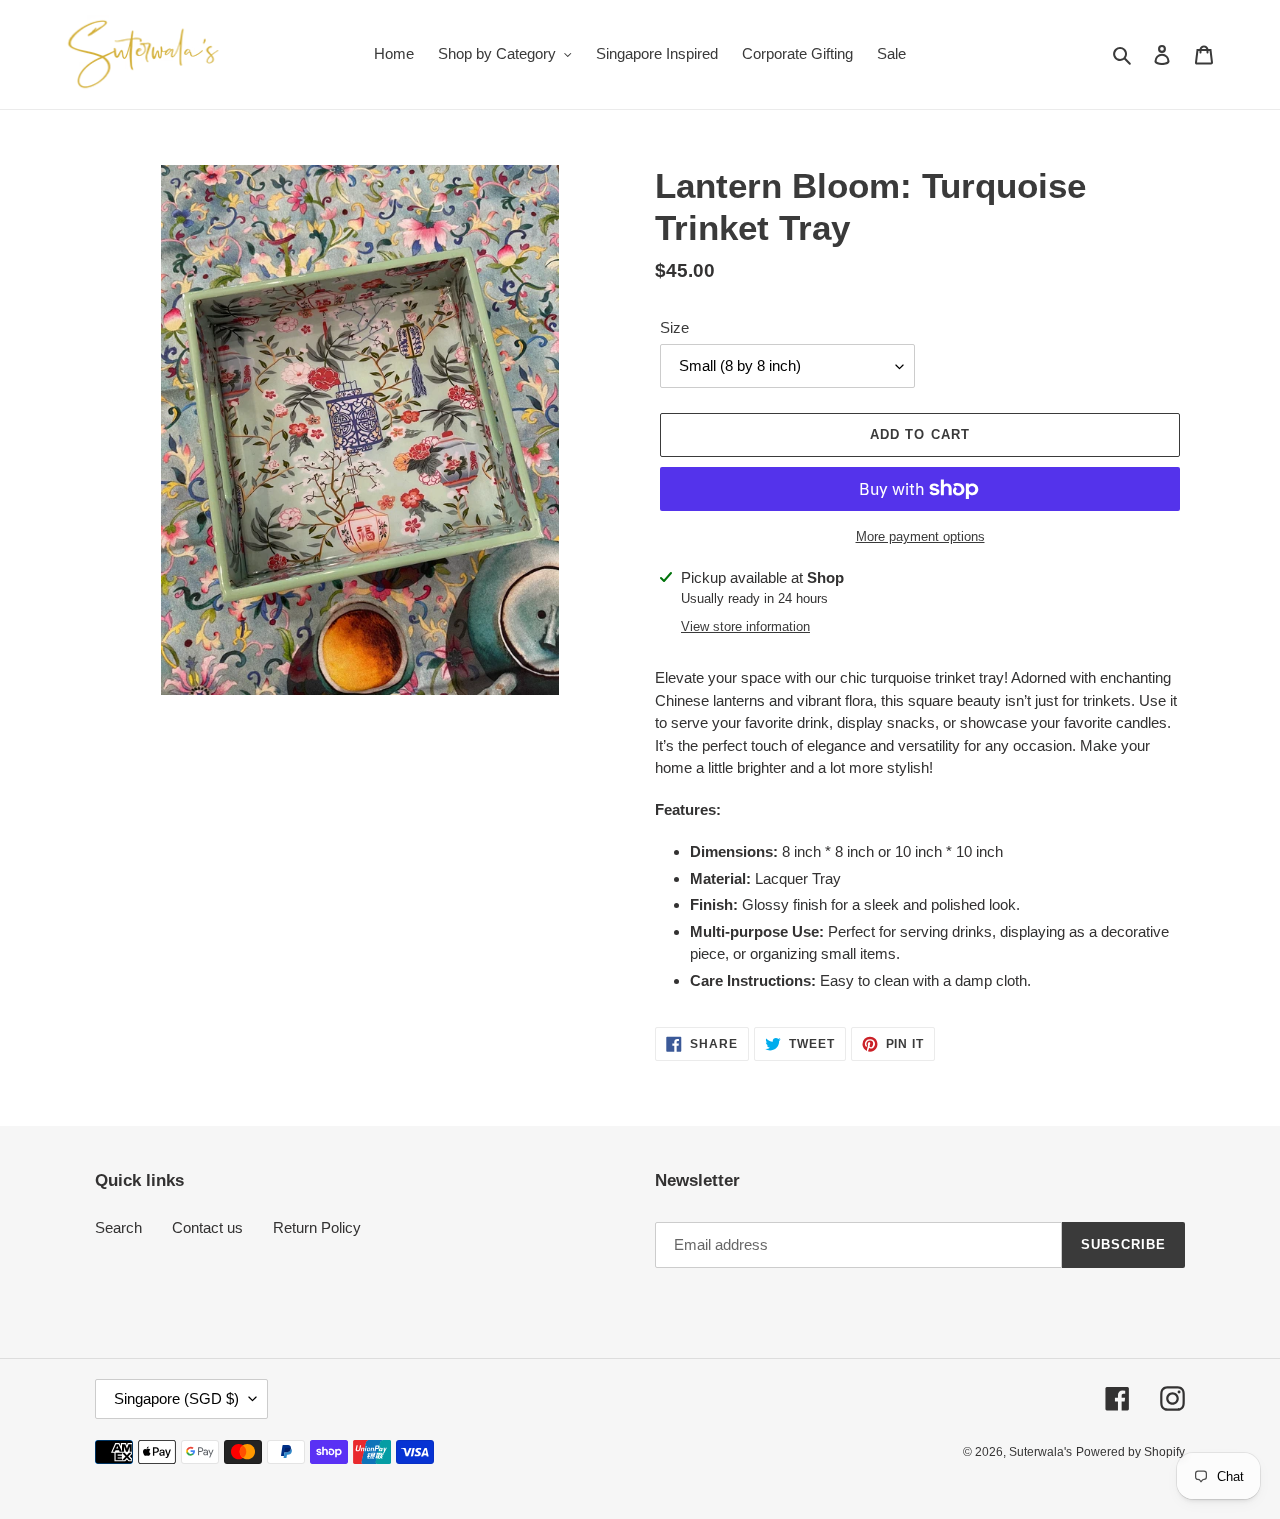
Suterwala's (1040, 1452)
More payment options (920, 536)
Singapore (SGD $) (176, 1398)
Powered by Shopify (1130, 1452)
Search (118, 1227)
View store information (745, 626)
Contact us (207, 1227)
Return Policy (317, 1227)
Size (674, 327)
